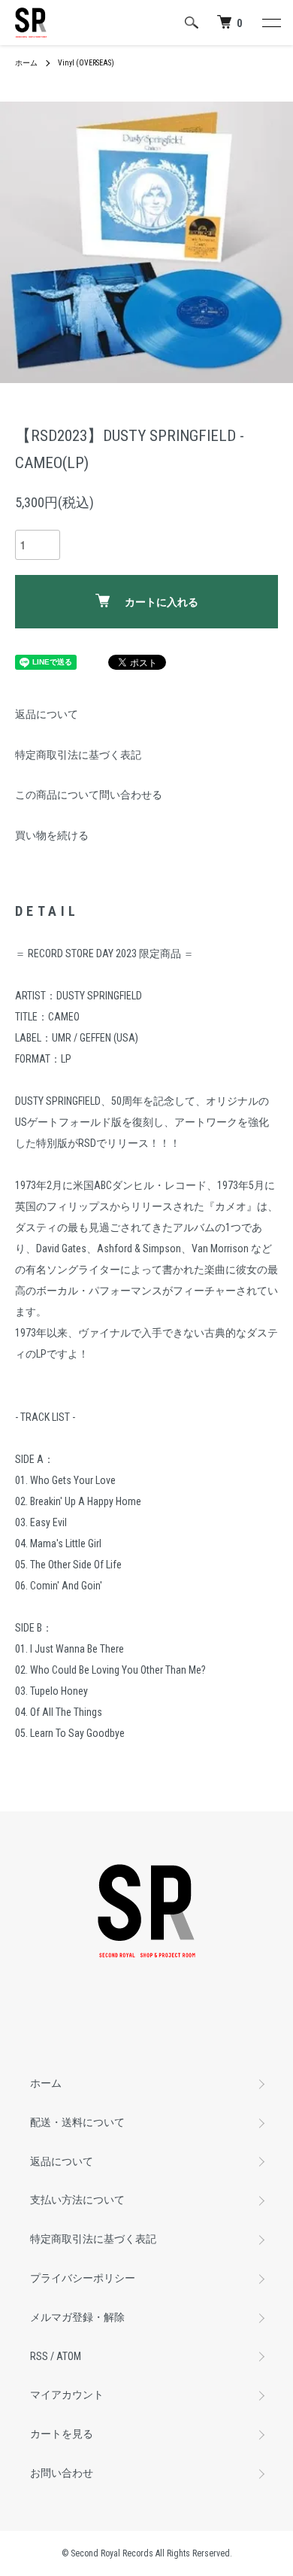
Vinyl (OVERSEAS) (86, 63)
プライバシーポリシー (83, 2278)
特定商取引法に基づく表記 (78, 755)
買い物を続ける (52, 835)
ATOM (69, 2356)
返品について (47, 714)
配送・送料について (77, 2122)
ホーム (26, 63)
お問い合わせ (62, 2473)
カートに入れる (162, 602)
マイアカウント (67, 2395)
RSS (39, 2356)
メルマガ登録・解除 (77, 2317)
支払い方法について (77, 2200)
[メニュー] (270, 23)
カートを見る (62, 2434)
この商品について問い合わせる (89, 795)
